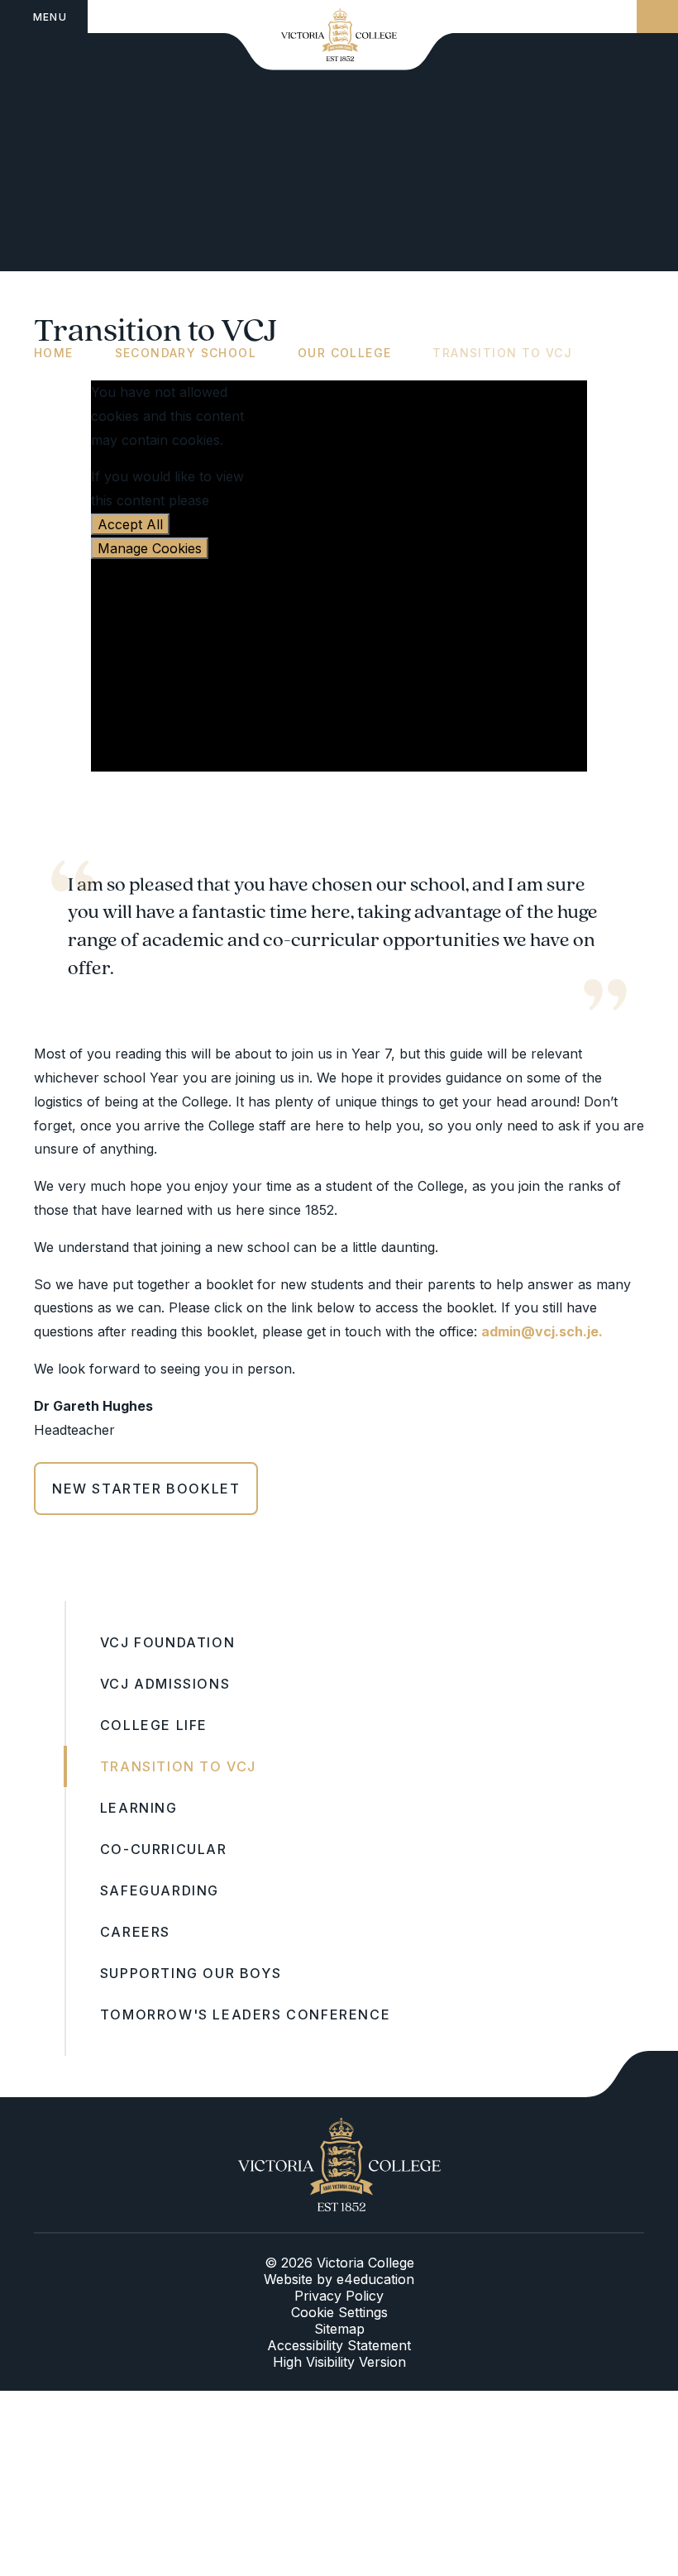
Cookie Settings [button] (339, 2312)
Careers (135, 1932)
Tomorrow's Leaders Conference (245, 2014)
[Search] (657, 17)
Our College (344, 353)
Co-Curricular (164, 1849)
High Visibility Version (339, 2362)
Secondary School (186, 353)
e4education (375, 2279)
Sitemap (339, 2329)
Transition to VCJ (502, 353)
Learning (139, 1808)
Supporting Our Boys (191, 1973)
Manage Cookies (150, 548)
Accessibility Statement (339, 2345)
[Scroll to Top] (632, 2074)
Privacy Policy (339, 2296)
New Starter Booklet (146, 1489)
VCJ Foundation (167, 1642)
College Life (154, 1725)
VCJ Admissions (165, 1684)
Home (54, 353)
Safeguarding (160, 1890)
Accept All (130, 524)
